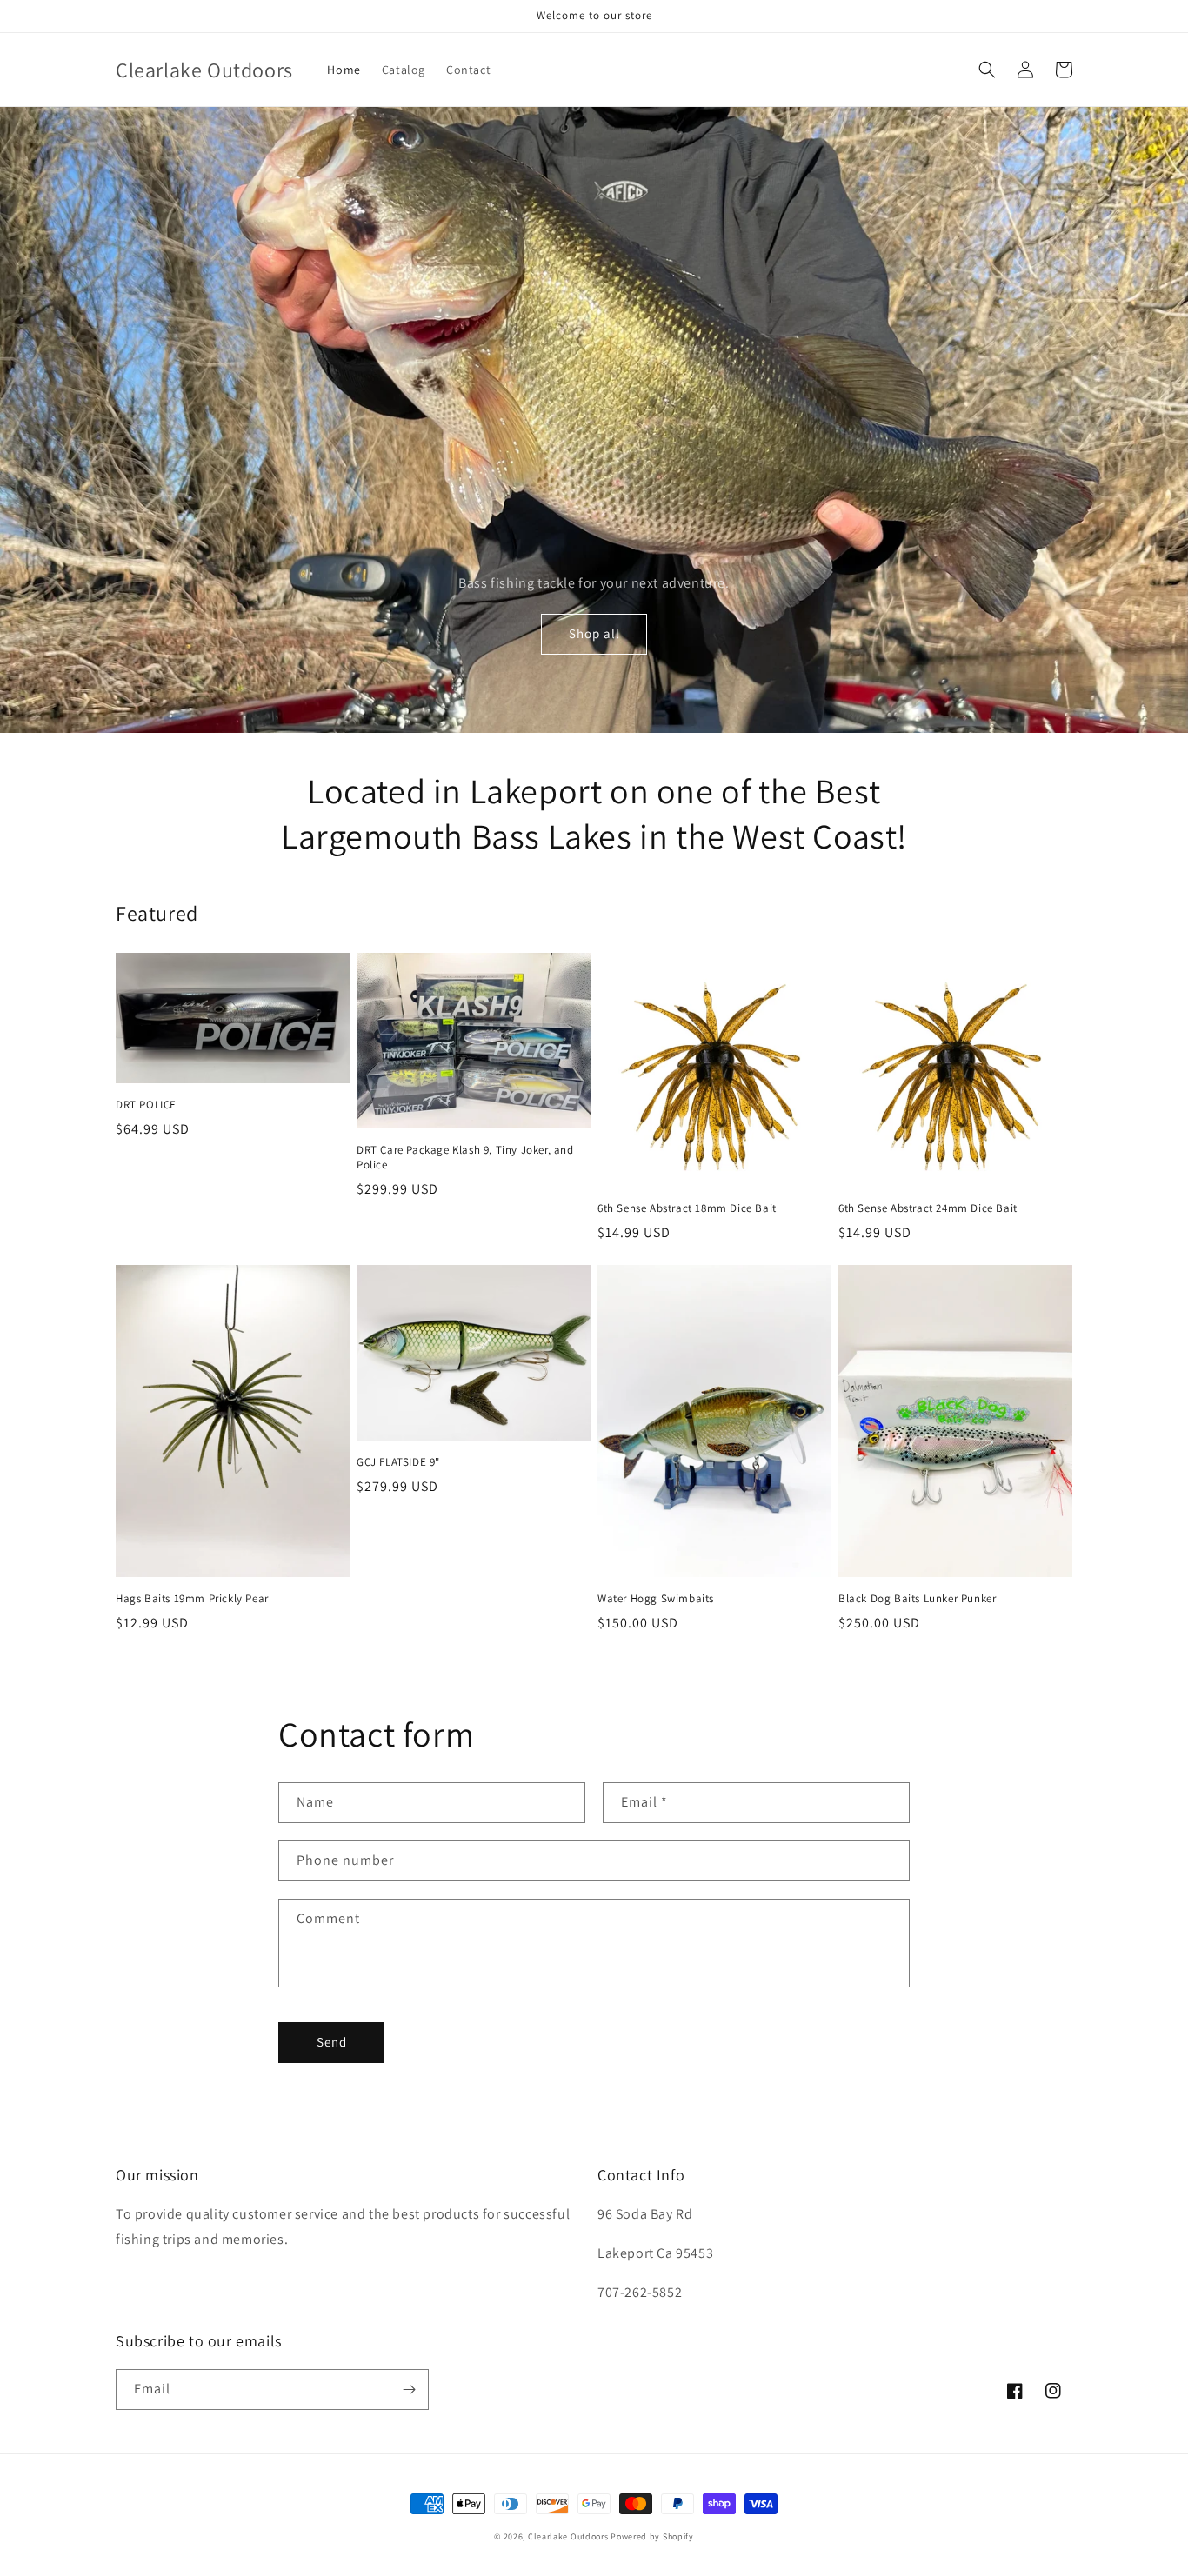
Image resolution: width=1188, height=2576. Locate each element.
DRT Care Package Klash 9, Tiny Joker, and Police (465, 1158)
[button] (987, 70)
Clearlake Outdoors (568, 2536)
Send (332, 2042)
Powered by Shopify (652, 2536)
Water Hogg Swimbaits (656, 1599)
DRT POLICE (146, 1105)
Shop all (594, 633)
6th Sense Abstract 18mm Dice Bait (687, 1208)
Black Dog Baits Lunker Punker (917, 1599)
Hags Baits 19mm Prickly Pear (192, 1599)
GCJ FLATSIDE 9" (398, 1462)
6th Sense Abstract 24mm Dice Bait (928, 1208)
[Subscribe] (409, 2390)
